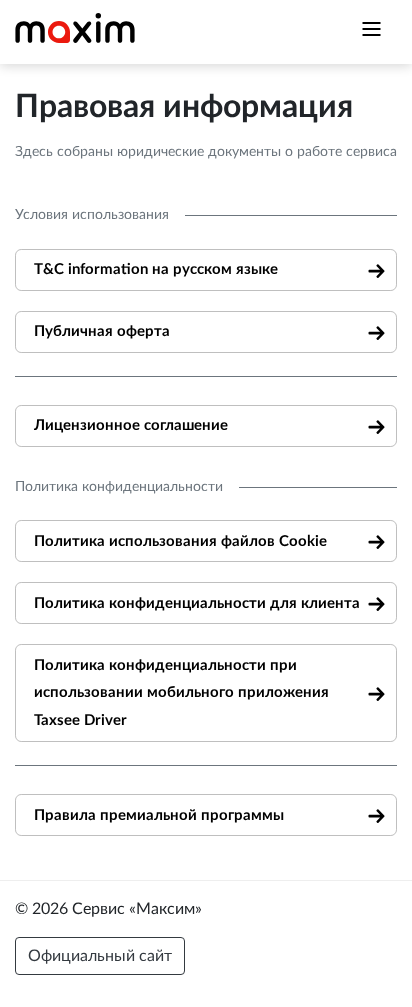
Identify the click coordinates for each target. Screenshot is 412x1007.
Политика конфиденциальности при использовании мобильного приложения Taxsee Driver (181, 693)
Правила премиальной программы (159, 815)
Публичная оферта (102, 331)
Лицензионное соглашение (131, 425)
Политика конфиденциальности (119, 487)
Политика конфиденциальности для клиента (197, 603)
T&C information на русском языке (156, 269)
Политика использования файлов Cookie (180, 541)
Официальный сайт (100, 956)
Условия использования (92, 215)
